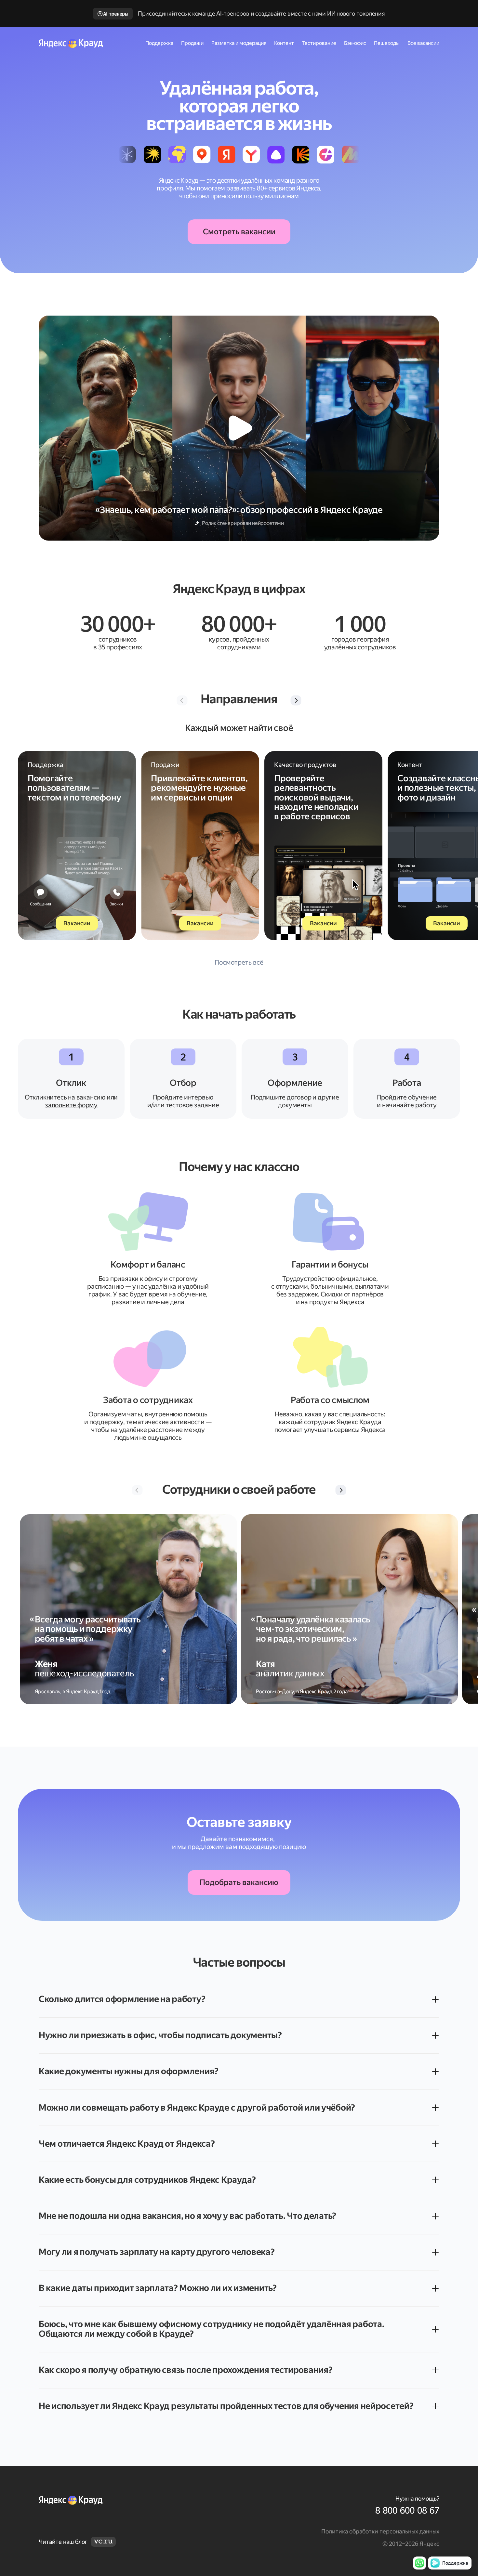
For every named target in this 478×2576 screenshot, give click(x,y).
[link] (339, 2511)
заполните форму (71, 1105)
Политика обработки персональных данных (380, 2531)
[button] (296, 700)
